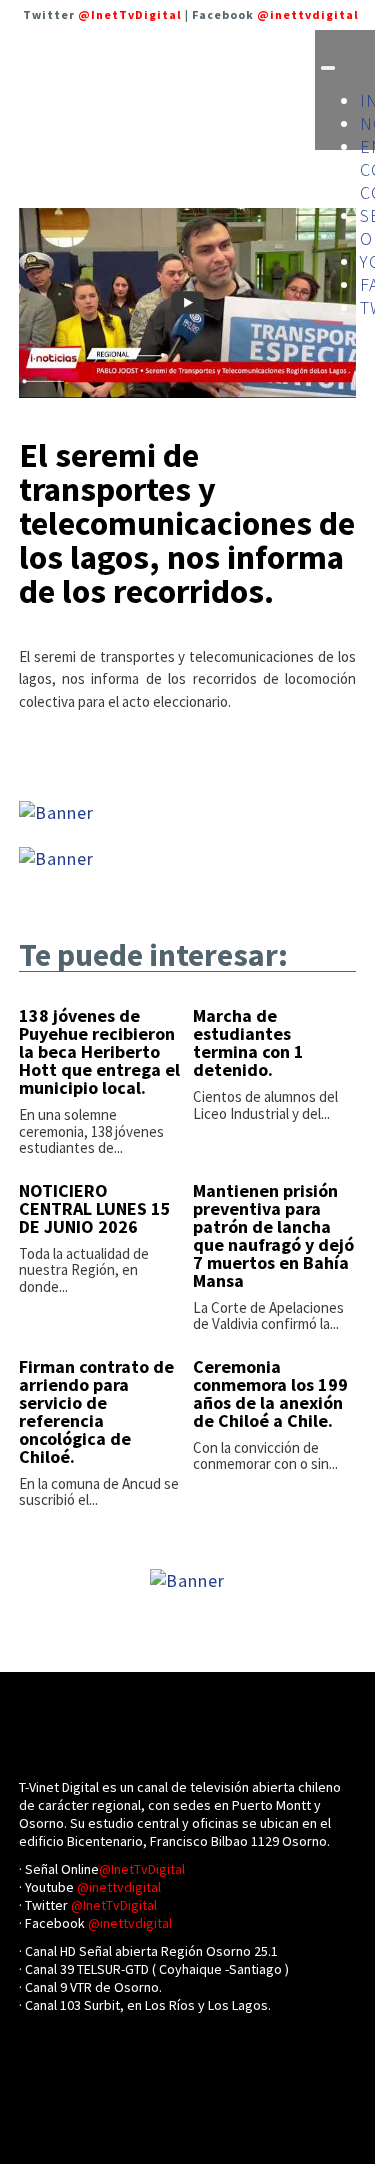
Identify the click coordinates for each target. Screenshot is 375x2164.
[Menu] (328, 68)
